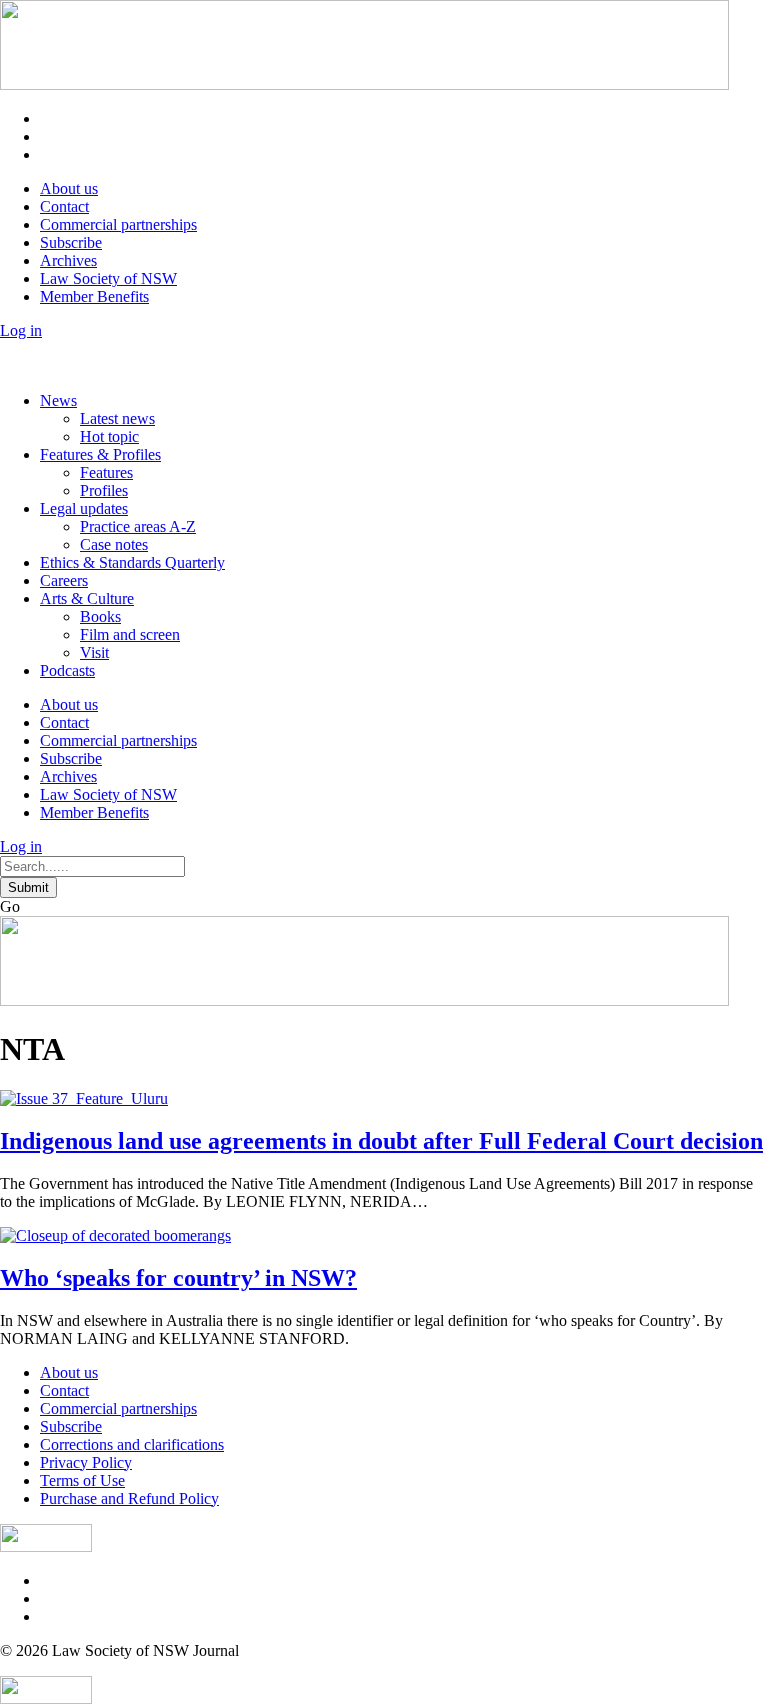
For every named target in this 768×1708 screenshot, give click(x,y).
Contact (64, 206)
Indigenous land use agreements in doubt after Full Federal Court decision (381, 1141)
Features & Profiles (100, 454)
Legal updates (84, 508)
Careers (64, 580)
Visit (94, 652)
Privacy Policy (86, 1462)
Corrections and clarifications (132, 1444)
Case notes (114, 544)
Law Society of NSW (108, 278)
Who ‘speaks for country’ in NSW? (178, 1278)
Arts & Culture (87, 598)
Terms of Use (82, 1480)
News (58, 400)
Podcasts (67, 670)
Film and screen (130, 634)
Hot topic (109, 436)
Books (100, 616)
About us (69, 188)
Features (106, 472)
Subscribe (71, 242)
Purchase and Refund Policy (129, 1498)
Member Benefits (94, 296)
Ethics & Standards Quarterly (132, 562)
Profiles (104, 490)
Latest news (117, 418)
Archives (68, 260)
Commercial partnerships (118, 224)
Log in (21, 330)
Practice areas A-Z (138, 526)
